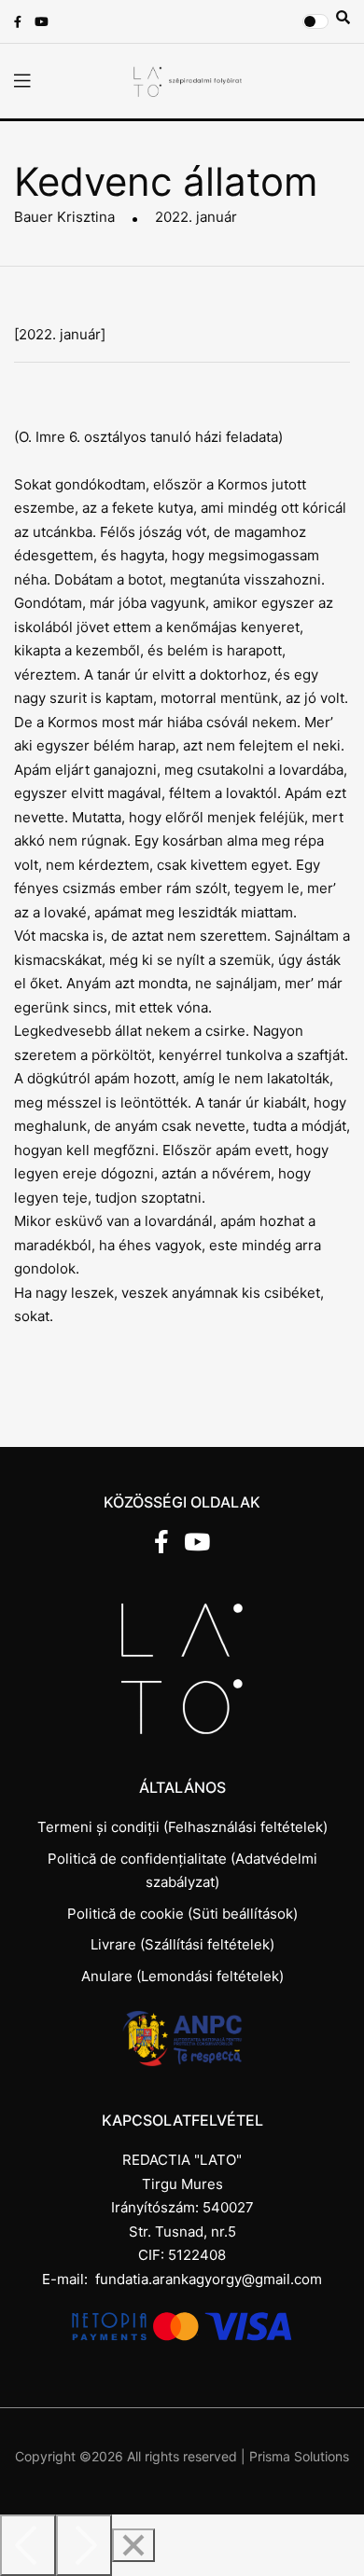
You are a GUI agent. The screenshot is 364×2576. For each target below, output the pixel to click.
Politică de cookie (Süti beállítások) (182, 1914)
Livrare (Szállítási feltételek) (182, 1944)
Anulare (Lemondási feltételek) (182, 1976)
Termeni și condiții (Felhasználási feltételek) (182, 1827)
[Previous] (28, 2545)
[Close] (133, 2545)
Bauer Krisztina (64, 217)
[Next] (84, 2545)
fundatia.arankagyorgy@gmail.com (209, 2279)
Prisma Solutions (299, 2456)
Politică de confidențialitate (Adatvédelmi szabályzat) (182, 1871)
